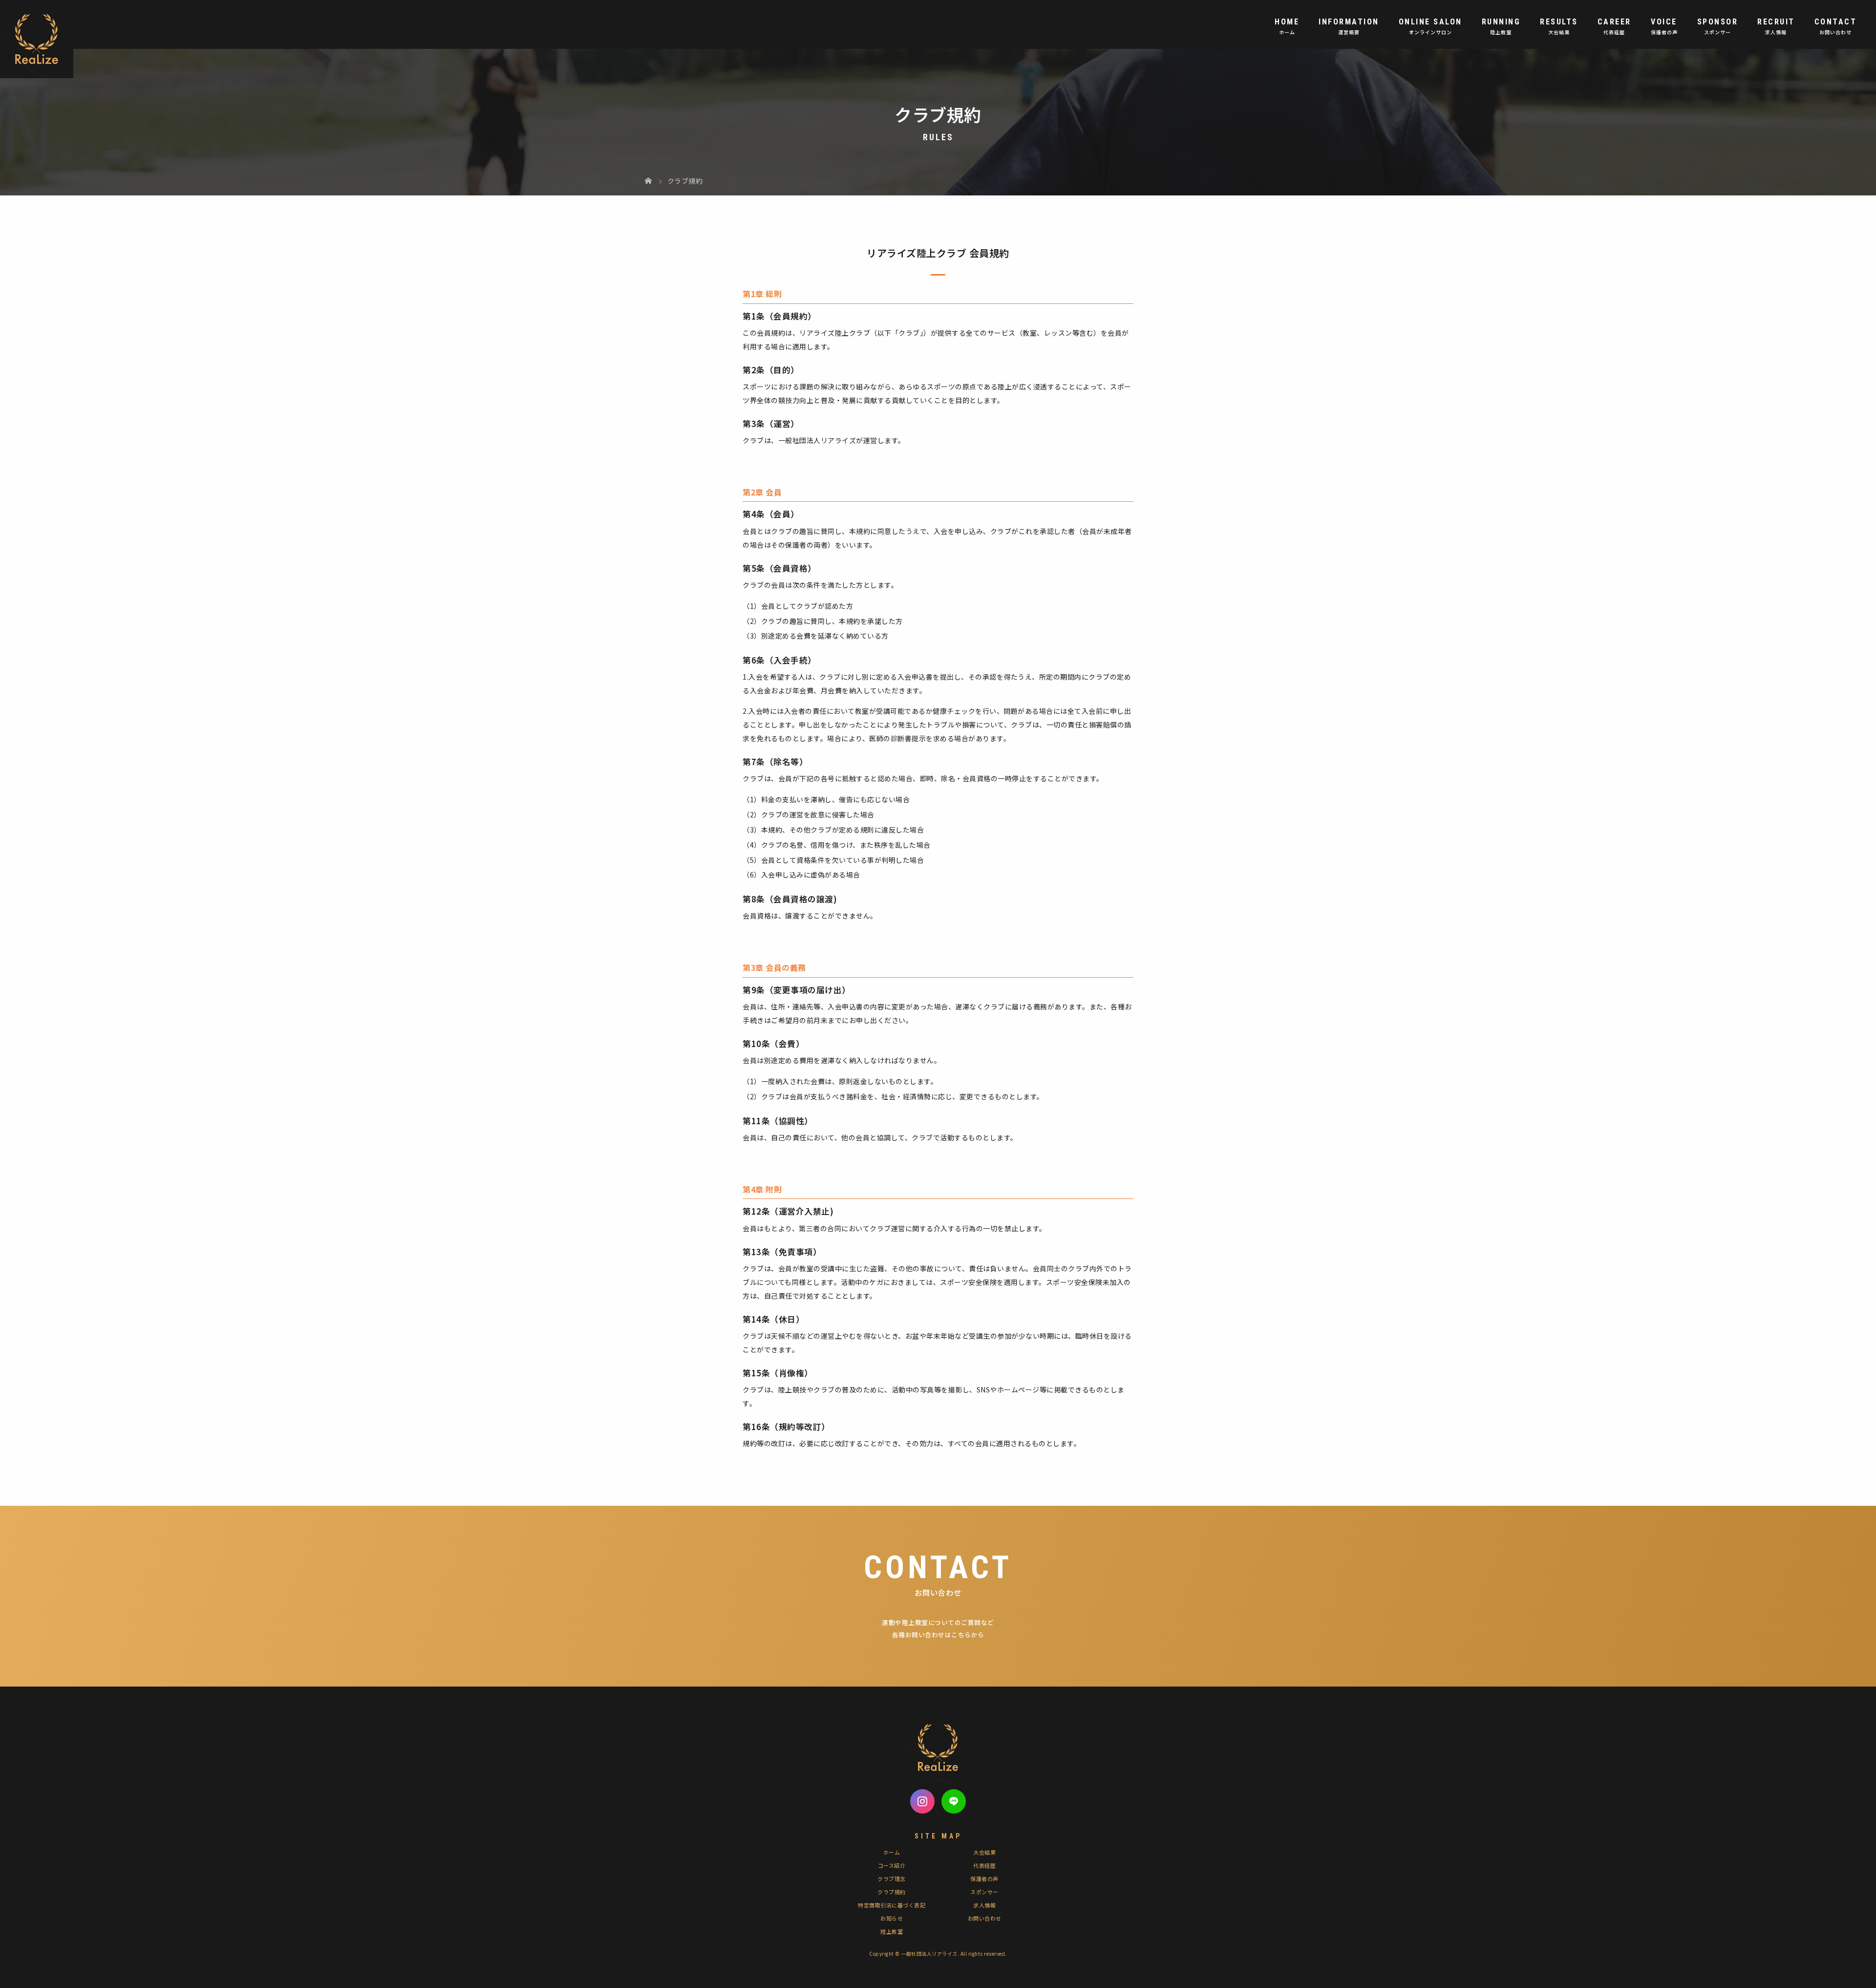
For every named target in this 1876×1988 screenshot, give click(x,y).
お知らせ (892, 1918)
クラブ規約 (892, 1892)
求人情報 (984, 1905)
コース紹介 (892, 1865)
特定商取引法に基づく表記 (892, 1905)
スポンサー (984, 1892)
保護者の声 (984, 1879)
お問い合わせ (985, 1918)
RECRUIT (1776, 22)
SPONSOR (1718, 22)
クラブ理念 (892, 1879)
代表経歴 (984, 1865)
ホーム (892, 1852)
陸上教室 (892, 1931)
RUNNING (1501, 22)
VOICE (1664, 22)
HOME (1287, 22)
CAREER (1614, 22)
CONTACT (1836, 22)
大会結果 (984, 1852)
